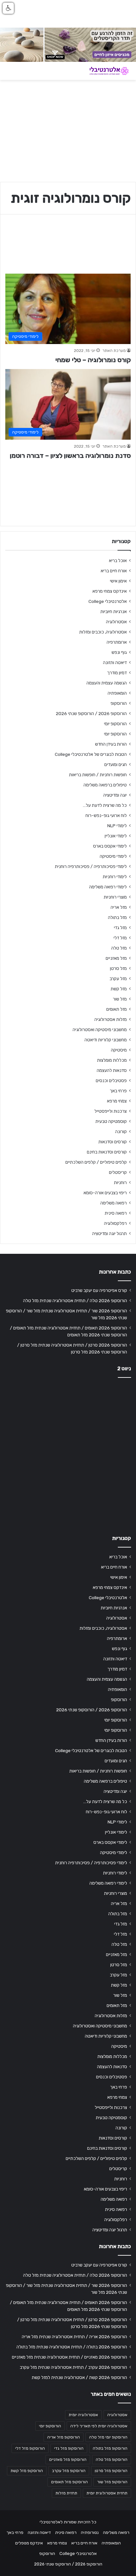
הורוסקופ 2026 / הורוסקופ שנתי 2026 (91, 713)
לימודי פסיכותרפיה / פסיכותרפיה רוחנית (91, 866)
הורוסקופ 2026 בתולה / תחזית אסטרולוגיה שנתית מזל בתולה (72, 2347)
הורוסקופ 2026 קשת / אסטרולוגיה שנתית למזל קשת (79, 2377)
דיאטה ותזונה (115, 662)
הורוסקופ (119, 703)
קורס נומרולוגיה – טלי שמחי (93, 360)
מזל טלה (119, 948)
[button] (8, 8)
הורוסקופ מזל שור (112, 2482)
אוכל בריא (118, 560)
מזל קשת (119, 989)
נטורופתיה (90, 2532)
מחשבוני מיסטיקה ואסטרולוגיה (100, 1029)
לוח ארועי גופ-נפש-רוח (106, 815)
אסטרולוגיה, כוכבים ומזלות (103, 632)
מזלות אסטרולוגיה (111, 1019)
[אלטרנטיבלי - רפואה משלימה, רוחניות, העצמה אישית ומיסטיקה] (105, 71)
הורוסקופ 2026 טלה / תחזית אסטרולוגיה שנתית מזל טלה (75, 1300)
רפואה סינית (116, 1213)
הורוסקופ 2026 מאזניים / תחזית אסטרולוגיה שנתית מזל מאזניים (69, 2357)
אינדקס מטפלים (29, 2543)
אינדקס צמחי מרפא (110, 591)
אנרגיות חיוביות (114, 611)
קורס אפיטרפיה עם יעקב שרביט (99, 1290)
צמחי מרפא (117, 1101)
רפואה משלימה (114, 1203)
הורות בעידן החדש (111, 744)
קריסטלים (118, 1172)
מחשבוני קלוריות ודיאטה (106, 1040)
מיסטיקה (119, 1050)
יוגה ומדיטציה (115, 795)
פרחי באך (118, 1091)
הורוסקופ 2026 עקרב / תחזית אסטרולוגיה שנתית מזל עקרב (73, 2367)
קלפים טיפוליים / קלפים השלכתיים (96, 1162)
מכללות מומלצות (112, 1060)
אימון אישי (118, 581)
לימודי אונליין (116, 836)
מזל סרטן (118, 968)
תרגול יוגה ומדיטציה (109, 1233)
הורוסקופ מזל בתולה (110, 2448)
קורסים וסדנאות (113, 1142)
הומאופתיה (117, 693)
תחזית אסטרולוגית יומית (107, 2493)
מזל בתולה (117, 917)
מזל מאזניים (116, 958)
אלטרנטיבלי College (108, 601)
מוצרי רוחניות (115, 897)
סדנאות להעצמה (112, 1070)
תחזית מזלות (66, 2493)
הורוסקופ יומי (115, 724)
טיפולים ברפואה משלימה (105, 785)
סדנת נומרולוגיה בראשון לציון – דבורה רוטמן (70, 456)
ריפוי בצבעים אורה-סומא (105, 1193)
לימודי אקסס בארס (110, 846)
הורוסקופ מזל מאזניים (68, 2460)
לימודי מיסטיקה (113, 856)
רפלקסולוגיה (115, 1223)
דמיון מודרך (117, 673)
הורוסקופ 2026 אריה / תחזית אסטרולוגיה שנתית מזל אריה (74, 2337)
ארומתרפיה (117, 642)
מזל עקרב (118, 978)
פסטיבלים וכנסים (111, 1080)
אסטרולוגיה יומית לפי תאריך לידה (99, 2426)
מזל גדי (120, 928)
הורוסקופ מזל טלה (112, 2460)
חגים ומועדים (116, 764)
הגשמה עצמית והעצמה (107, 683)
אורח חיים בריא (114, 571)
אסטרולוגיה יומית (83, 2415)
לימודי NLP (117, 826)
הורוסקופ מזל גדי (69, 2448)
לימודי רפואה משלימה (108, 887)
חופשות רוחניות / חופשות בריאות (98, 775)
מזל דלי (120, 938)
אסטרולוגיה (116, 622)
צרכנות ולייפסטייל (111, 1111)
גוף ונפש (119, 652)
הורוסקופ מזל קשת (27, 2471)
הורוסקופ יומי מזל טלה (108, 2437)
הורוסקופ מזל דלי (30, 2448)
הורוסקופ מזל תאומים (69, 2482)
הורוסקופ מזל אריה (64, 2437)
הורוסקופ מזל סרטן (111, 2471)
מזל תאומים (117, 1009)
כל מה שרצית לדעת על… (105, 805)
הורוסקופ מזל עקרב (69, 2471)
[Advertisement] (68, 1454)
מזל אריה (119, 907)
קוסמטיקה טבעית (111, 1121)
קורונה (121, 1131)
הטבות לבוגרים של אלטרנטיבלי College (91, 754)
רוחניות (120, 1182)
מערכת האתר (114, 351)
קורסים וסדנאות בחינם (107, 1152)
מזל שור (120, 999)
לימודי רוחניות (115, 877)
